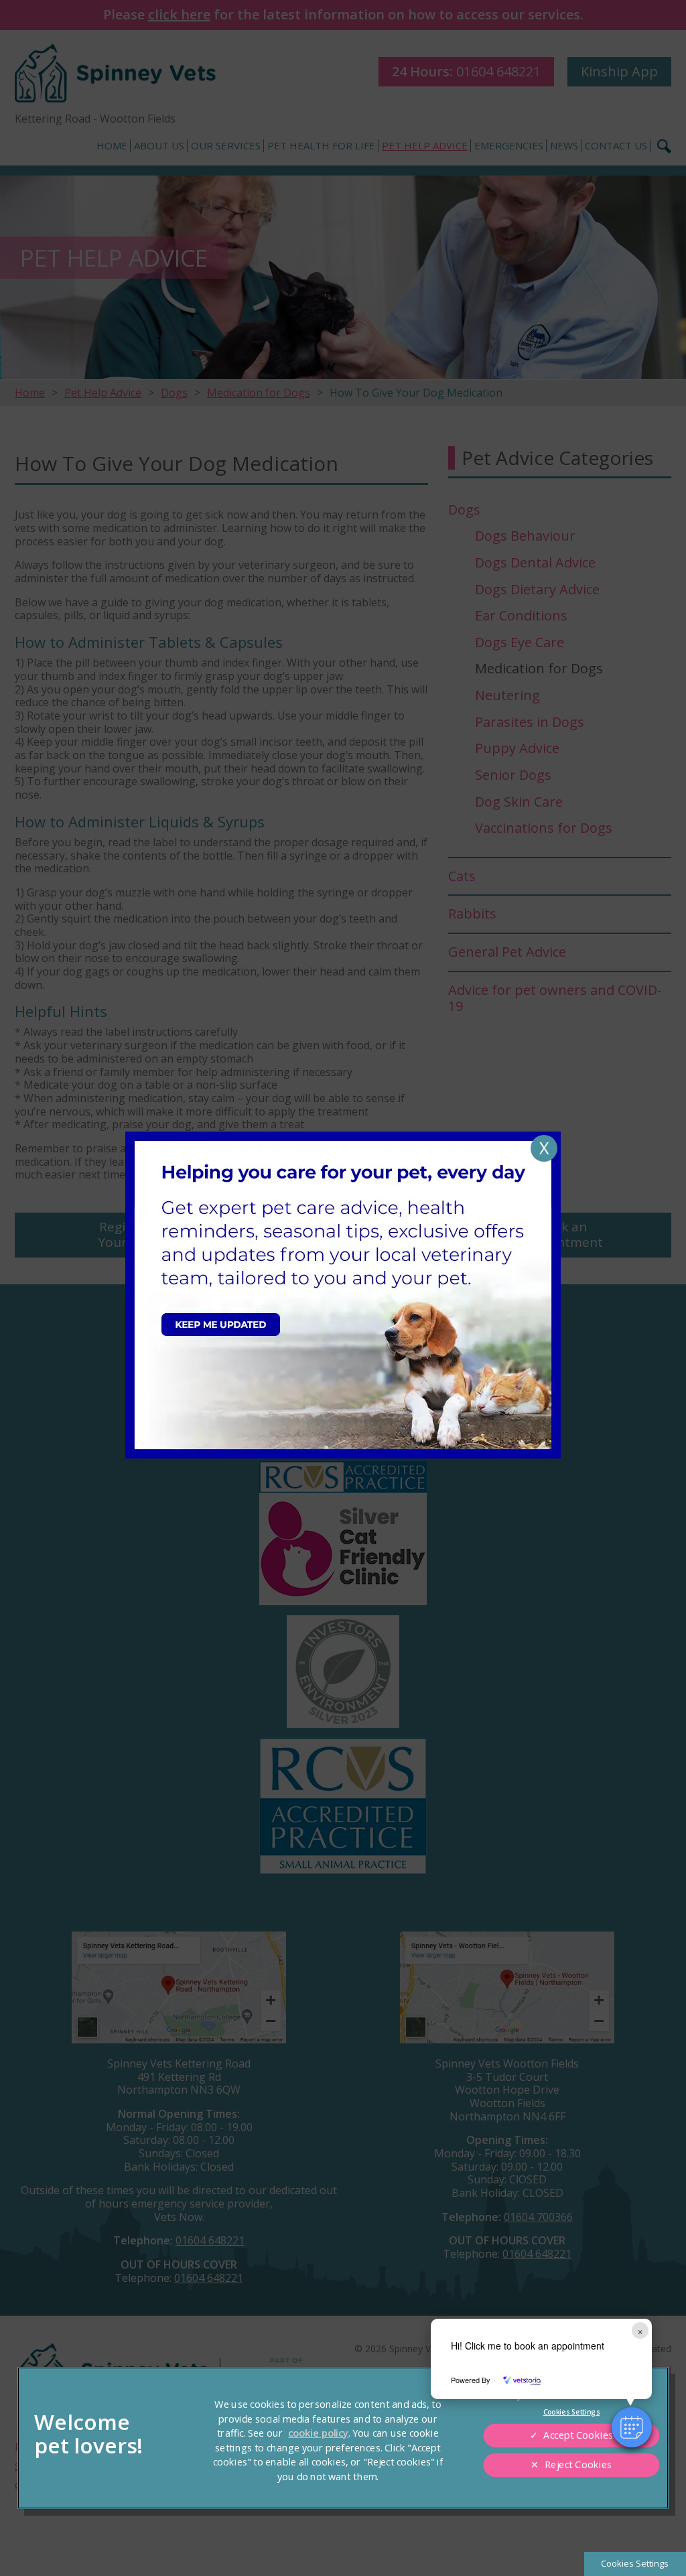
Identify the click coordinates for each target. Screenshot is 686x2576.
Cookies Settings (635, 2563)
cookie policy (318, 2433)
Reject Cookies (578, 2465)
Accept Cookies (578, 2435)
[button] (632, 2427)
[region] (343, 2438)
